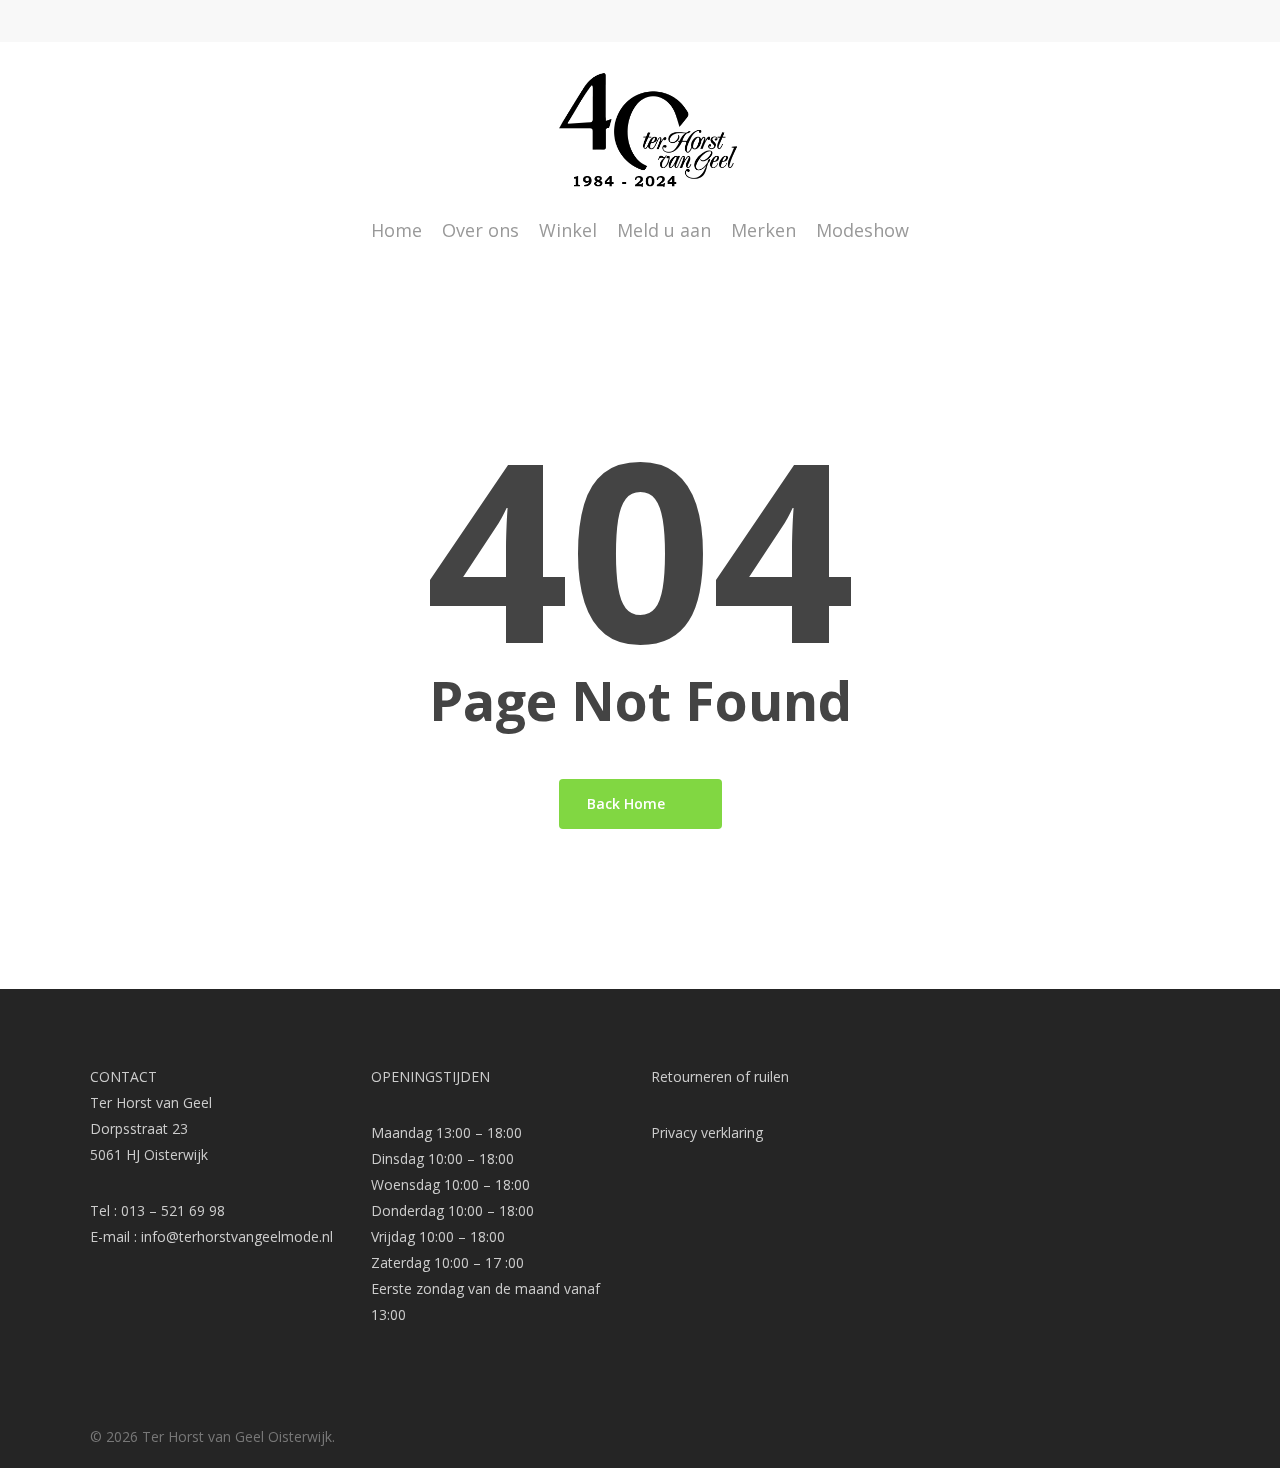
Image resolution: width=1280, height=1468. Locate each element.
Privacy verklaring (707, 1132)
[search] (1128, 130)
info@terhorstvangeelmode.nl (237, 1236)
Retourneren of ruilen (720, 1076)
